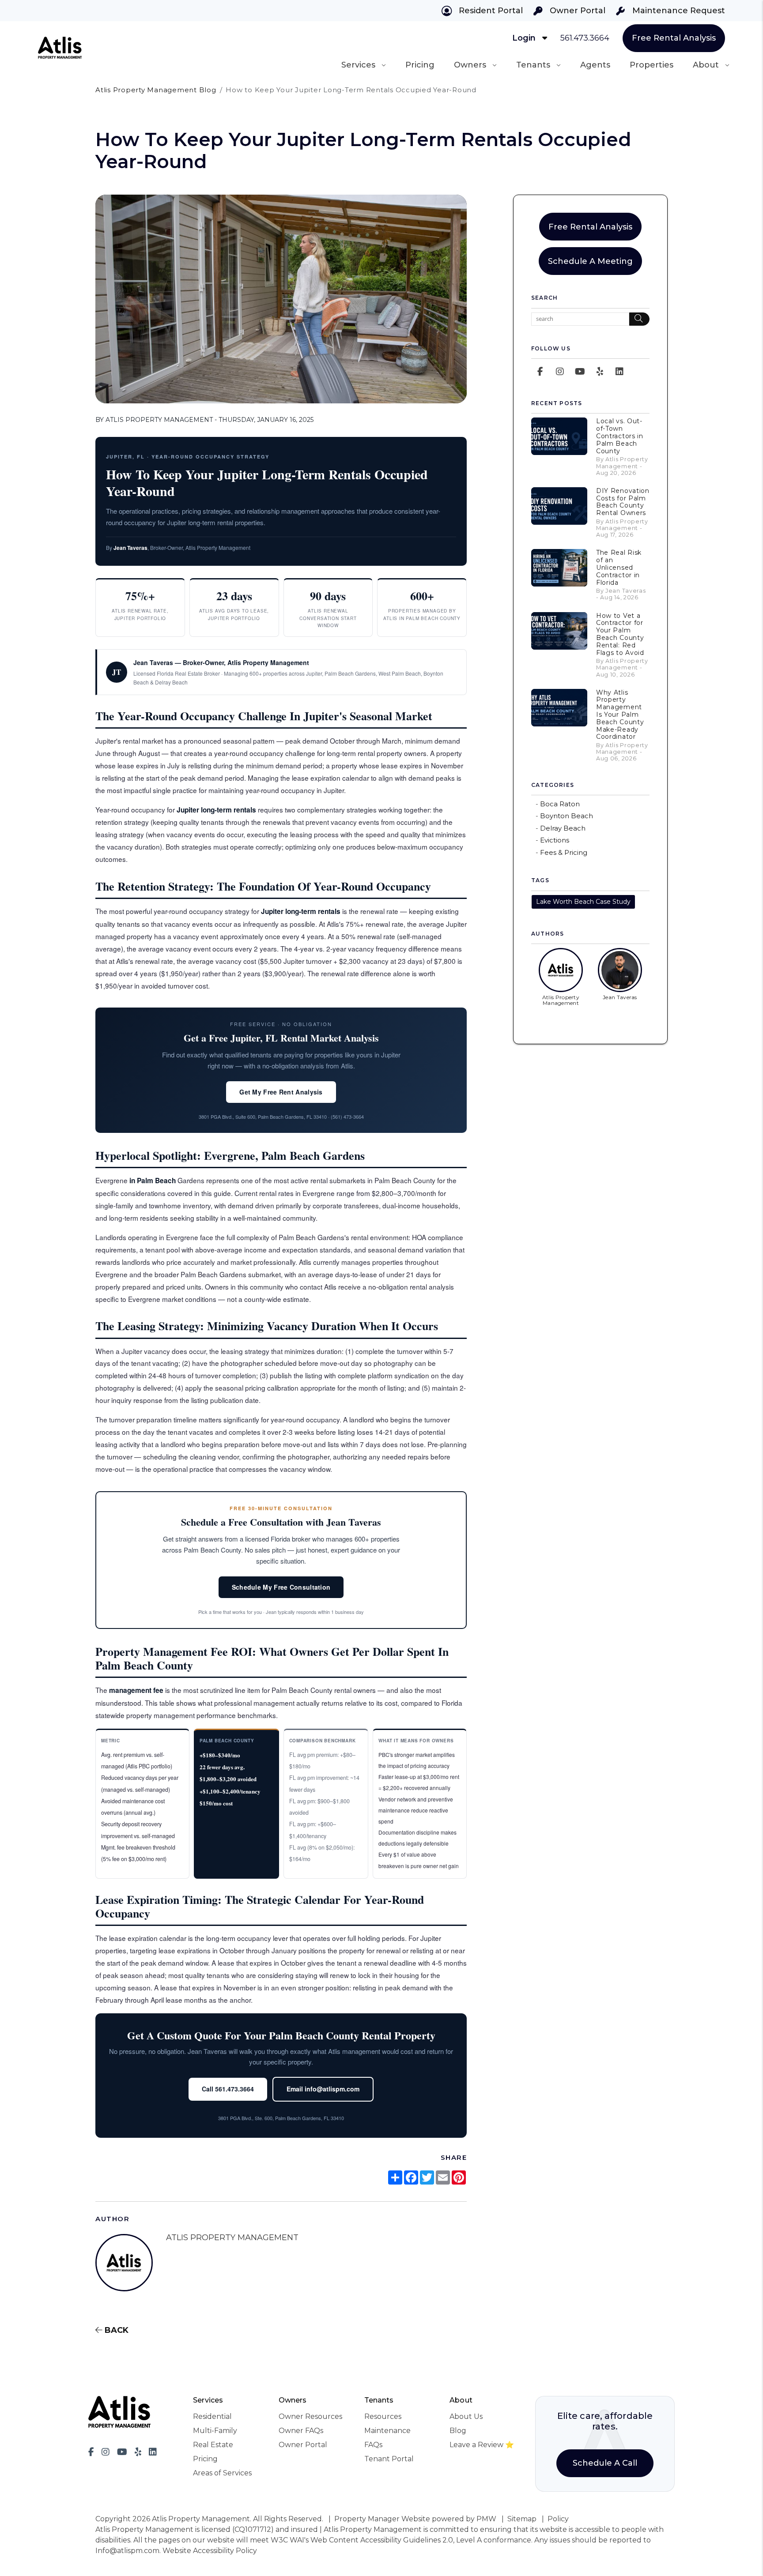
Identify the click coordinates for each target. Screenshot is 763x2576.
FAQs (373, 2445)
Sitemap (522, 2519)
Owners (470, 65)
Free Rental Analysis (674, 38)
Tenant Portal (389, 2459)
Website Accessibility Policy (210, 2551)
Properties (652, 65)
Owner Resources (310, 2416)
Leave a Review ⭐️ (482, 2445)
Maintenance (387, 2431)
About (706, 65)
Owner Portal (576, 11)
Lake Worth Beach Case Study (583, 902)
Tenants (533, 65)
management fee (136, 1690)
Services (358, 65)
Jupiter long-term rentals (216, 810)
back (115, 2330)
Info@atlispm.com (127, 2551)
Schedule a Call (605, 2463)
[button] (540, 372)
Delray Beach (563, 828)
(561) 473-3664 (347, 1117)
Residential (212, 2416)
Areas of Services (222, 2473)
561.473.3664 (585, 38)
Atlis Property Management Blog (156, 90)
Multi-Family (215, 2431)
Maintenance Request (678, 11)
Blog (458, 2431)
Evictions (555, 840)
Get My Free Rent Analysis (281, 1092)
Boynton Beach (567, 816)
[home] (60, 47)
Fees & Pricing (564, 852)
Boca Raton (560, 804)
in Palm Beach (153, 1181)
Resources (383, 2416)
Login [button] (525, 38)
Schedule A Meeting (590, 261)
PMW (486, 2519)
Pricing (420, 65)
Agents (595, 65)
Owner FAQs (301, 2431)
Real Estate (213, 2445)
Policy (558, 2519)
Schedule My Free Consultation (281, 1587)
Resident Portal (490, 11)
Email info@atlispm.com (323, 2089)
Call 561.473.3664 (228, 2089)
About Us (466, 2416)
